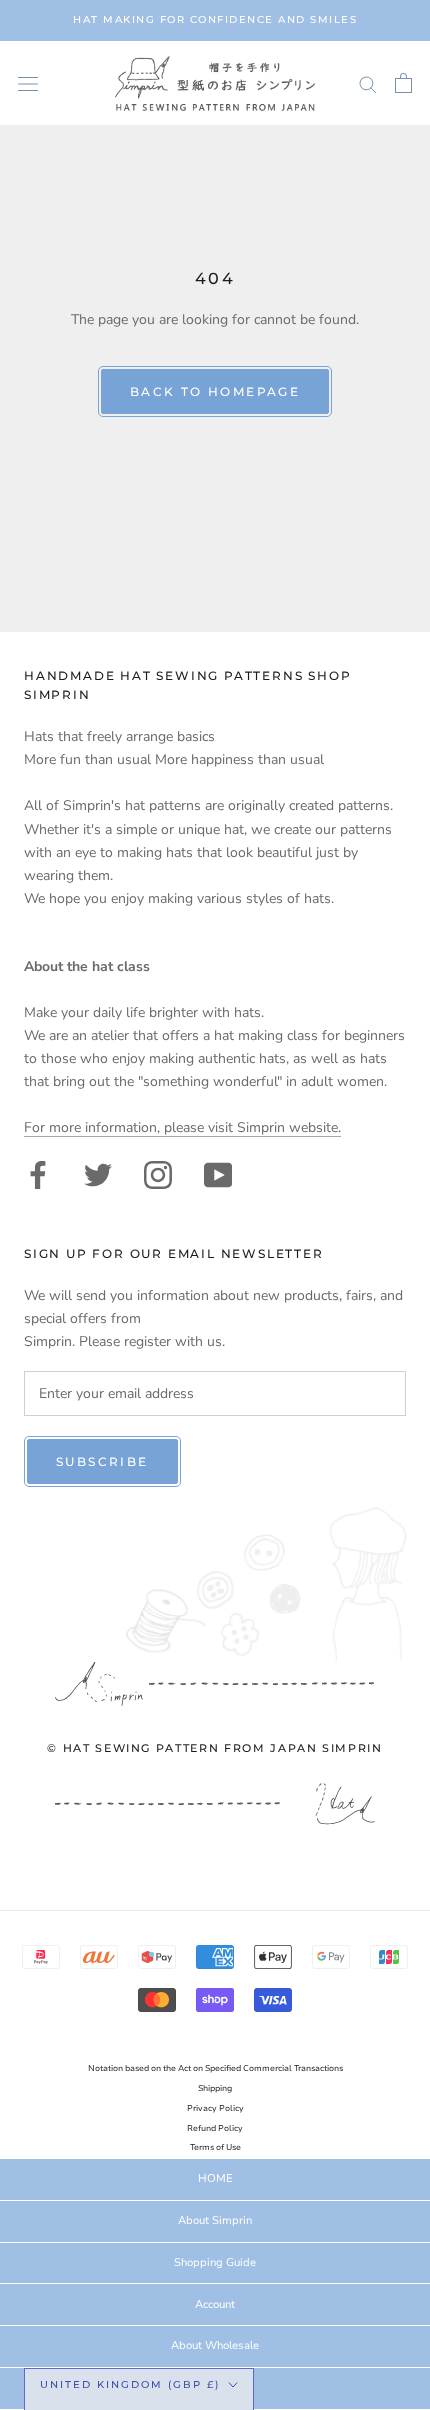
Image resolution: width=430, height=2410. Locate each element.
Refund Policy (215, 2128)
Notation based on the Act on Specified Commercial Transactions (215, 2068)
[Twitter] (98, 1173)
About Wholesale (215, 2345)
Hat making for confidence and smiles (215, 19)
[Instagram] (158, 1173)
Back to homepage (215, 391)
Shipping (215, 2088)
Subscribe (102, 1461)
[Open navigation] (28, 83)
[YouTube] (218, 1173)
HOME (215, 2178)
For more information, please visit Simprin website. (182, 1127)
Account (215, 2304)
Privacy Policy (215, 2108)
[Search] (368, 83)
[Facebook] (38, 1173)
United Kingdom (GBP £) (130, 2384)
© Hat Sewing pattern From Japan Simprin (214, 1748)
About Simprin (215, 2220)
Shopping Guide (215, 2262)
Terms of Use (215, 2147)
